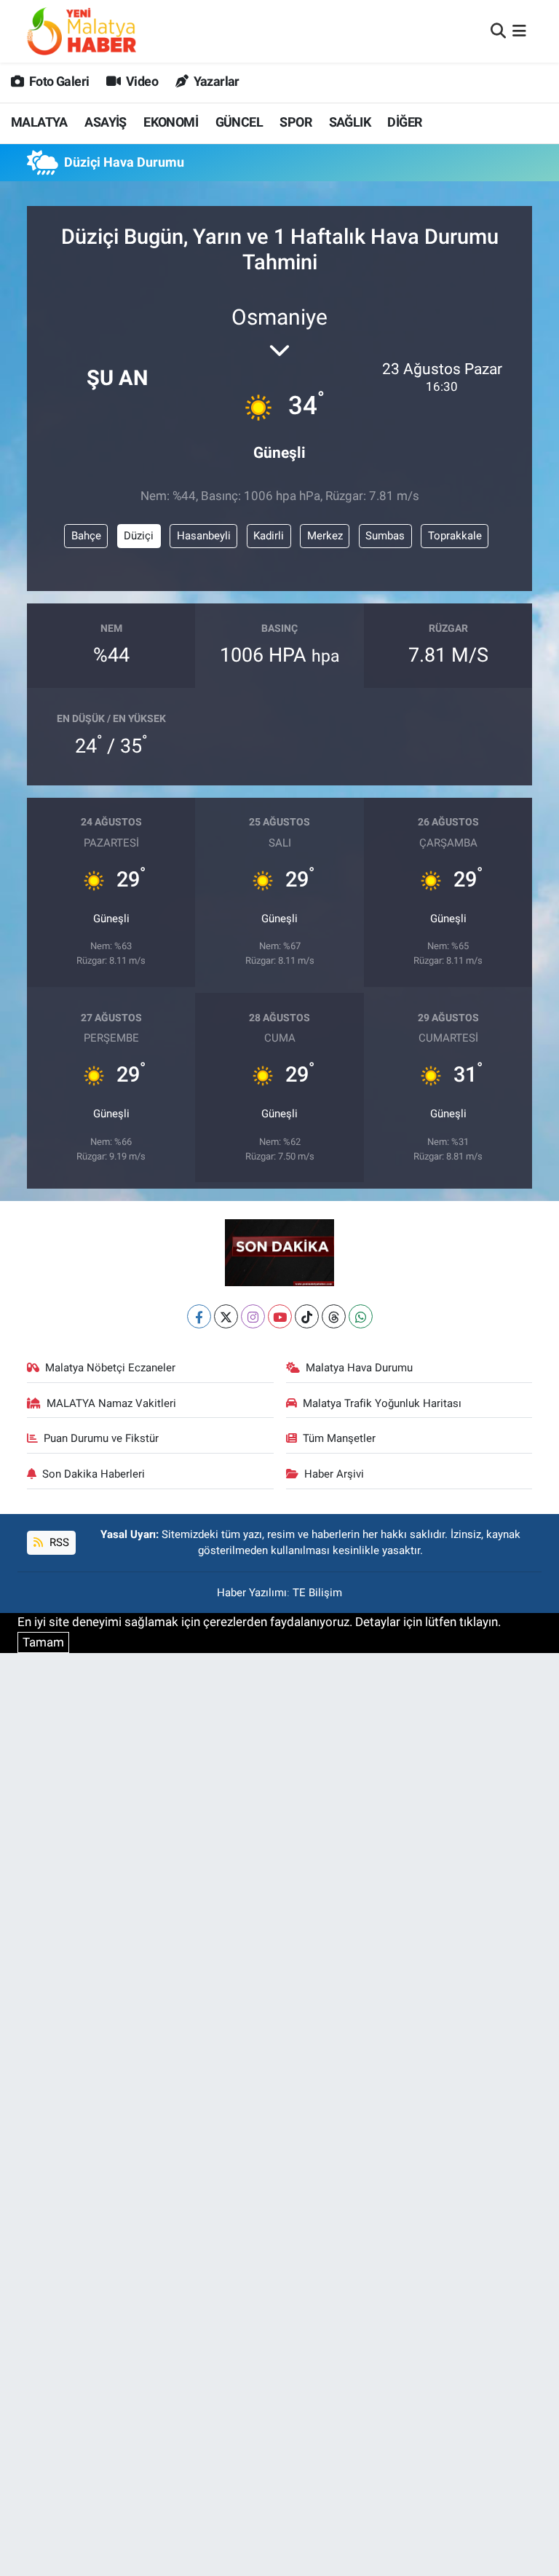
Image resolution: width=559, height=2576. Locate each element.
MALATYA (39, 122)
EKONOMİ (171, 122)
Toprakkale (455, 536)
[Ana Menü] (519, 31)
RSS (58, 1542)
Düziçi (139, 536)
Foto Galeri (58, 81)
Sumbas (385, 536)
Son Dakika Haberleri (94, 1474)
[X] (226, 1316)
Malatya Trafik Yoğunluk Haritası (382, 1403)
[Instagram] (253, 1316)
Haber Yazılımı (252, 1593)
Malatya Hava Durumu (359, 1368)
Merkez (325, 536)
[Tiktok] (307, 1316)
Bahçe (86, 536)
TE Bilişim (317, 1593)
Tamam (43, 1642)
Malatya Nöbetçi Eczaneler (110, 1368)
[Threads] (334, 1316)
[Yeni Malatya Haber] (82, 31)
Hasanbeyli (204, 536)
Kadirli (269, 536)
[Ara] (498, 31)
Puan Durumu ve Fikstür (101, 1438)
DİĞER (404, 122)
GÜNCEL (239, 122)
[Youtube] (280, 1316)
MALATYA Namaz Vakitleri (111, 1403)
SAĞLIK (350, 122)
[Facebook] (199, 1316)
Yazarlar (215, 81)
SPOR (296, 122)
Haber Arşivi (334, 1474)
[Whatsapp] (361, 1316)
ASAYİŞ (105, 122)
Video (141, 81)
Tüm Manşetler (339, 1438)
